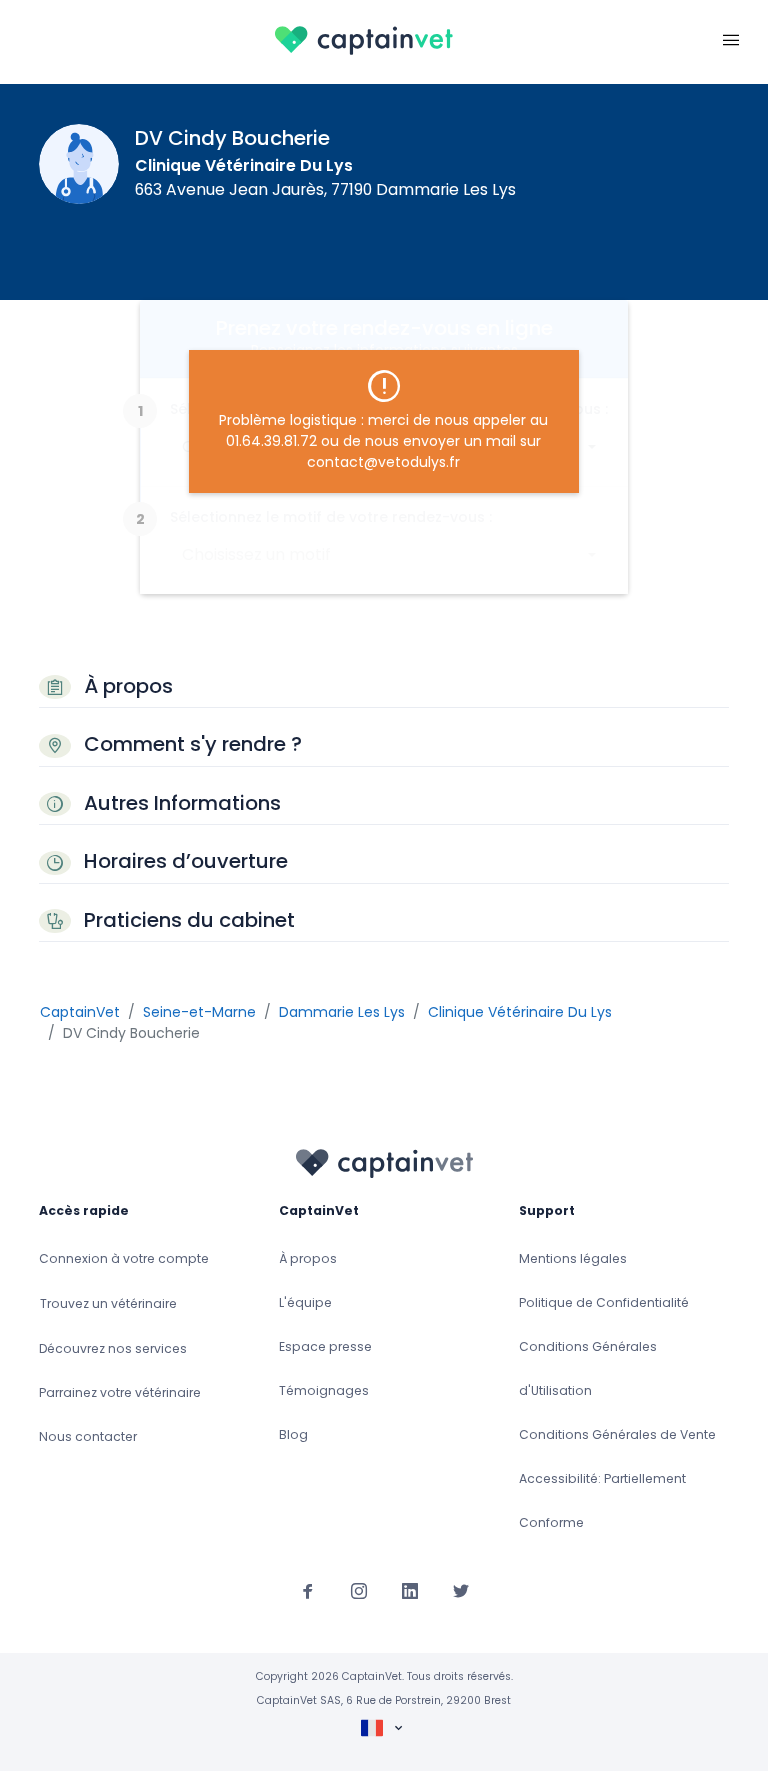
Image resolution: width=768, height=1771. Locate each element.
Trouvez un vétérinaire (108, 1303)
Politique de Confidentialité (604, 1302)
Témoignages (324, 1390)
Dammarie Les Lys (342, 1012)
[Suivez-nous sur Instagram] (359, 1591)
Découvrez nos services (113, 1348)
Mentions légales (573, 1258)
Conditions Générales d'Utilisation (588, 1368)
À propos (308, 1258)
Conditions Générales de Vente (617, 1434)
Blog (293, 1434)
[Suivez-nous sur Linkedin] (410, 1591)
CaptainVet (80, 1012)
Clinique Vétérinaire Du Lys (244, 165)
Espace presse (325, 1346)
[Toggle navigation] (731, 38)
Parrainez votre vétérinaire (120, 1392)
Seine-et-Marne (199, 1012)
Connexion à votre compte (124, 1258)
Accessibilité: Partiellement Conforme (602, 1500)
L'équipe (305, 1302)
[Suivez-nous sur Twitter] (461, 1591)
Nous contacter (88, 1436)
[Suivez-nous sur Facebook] (308, 1591)
